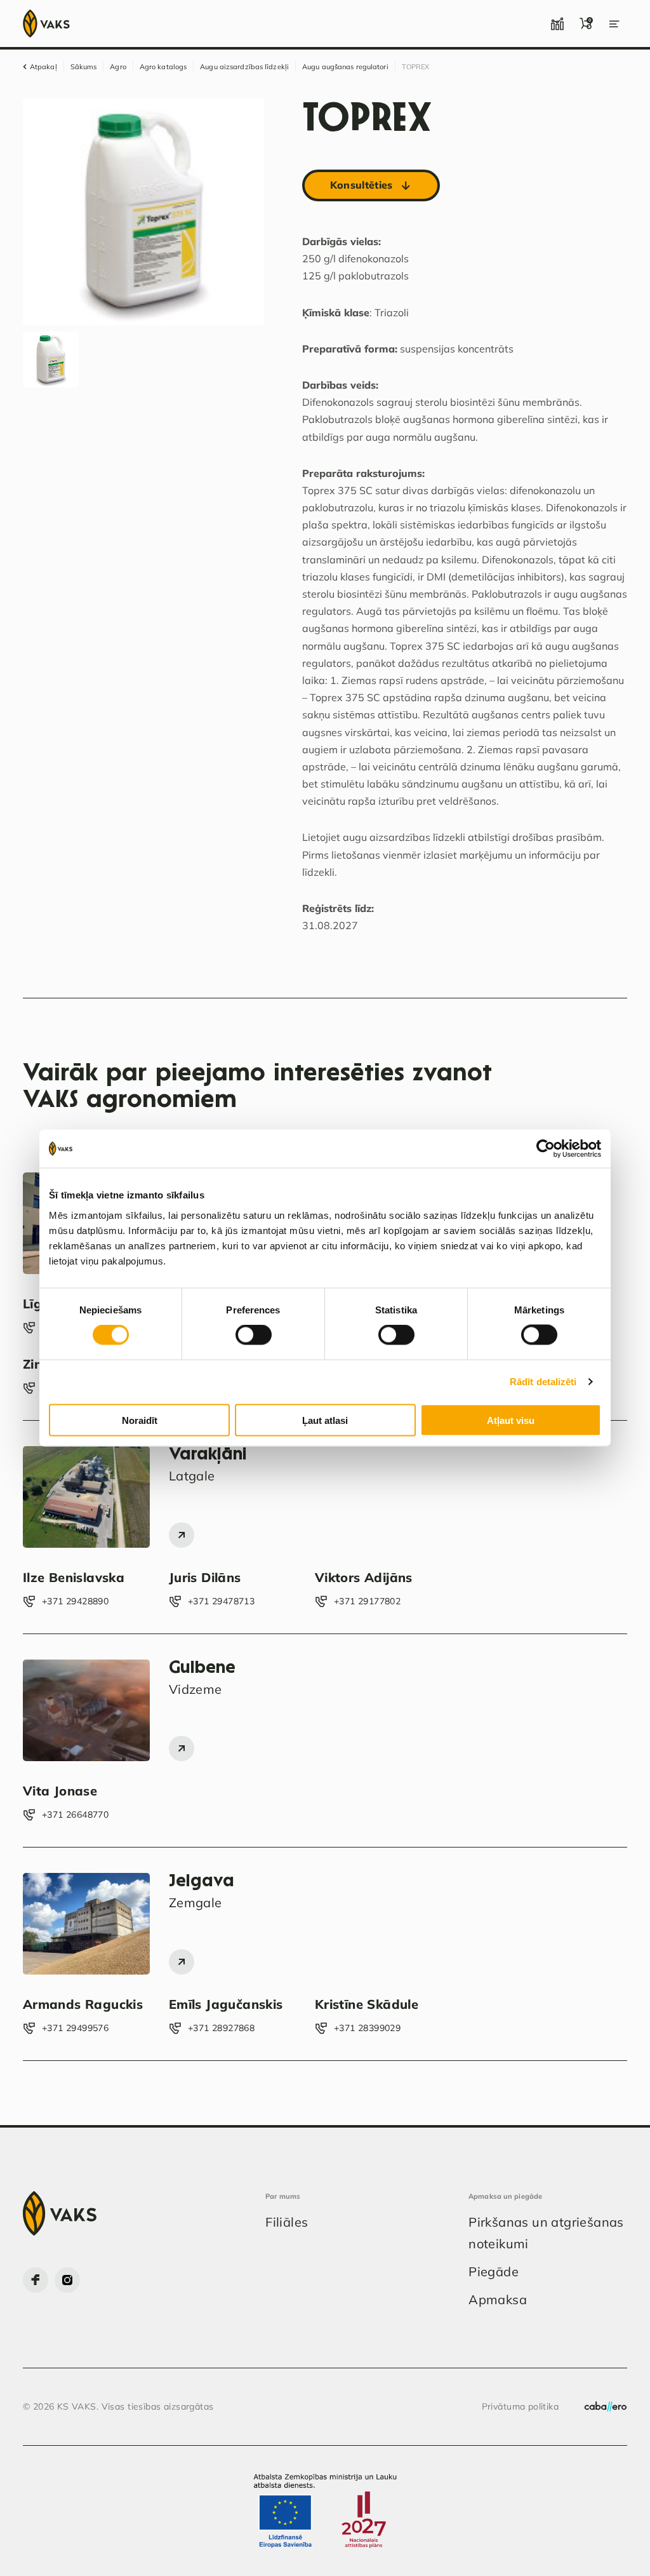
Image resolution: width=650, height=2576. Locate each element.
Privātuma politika (521, 2406)
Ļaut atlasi (325, 1420)
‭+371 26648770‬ (75, 1815)
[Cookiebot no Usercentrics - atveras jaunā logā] (546, 1149)
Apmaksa (498, 2299)
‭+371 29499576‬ (75, 2028)
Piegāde (494, 2271)
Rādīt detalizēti (543, 1382)
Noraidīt (140, 1420)
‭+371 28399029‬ (367, 2028)
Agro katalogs (163, 67)
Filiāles (287, 2222)
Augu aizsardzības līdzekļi (244, 67)
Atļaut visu (511, 1420)
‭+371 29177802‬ (367, 1601)
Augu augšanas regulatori (345, 67)
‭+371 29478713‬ (221, 1601)
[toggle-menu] (614, 23)
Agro (118, 67)
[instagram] (67, 2280)
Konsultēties (361, 185)
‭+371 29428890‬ (75, 1601)
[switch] (254, 1335)
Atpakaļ (43, 67)
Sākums (84, 67)
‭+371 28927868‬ (221, 2028)
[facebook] (36, 2280)
